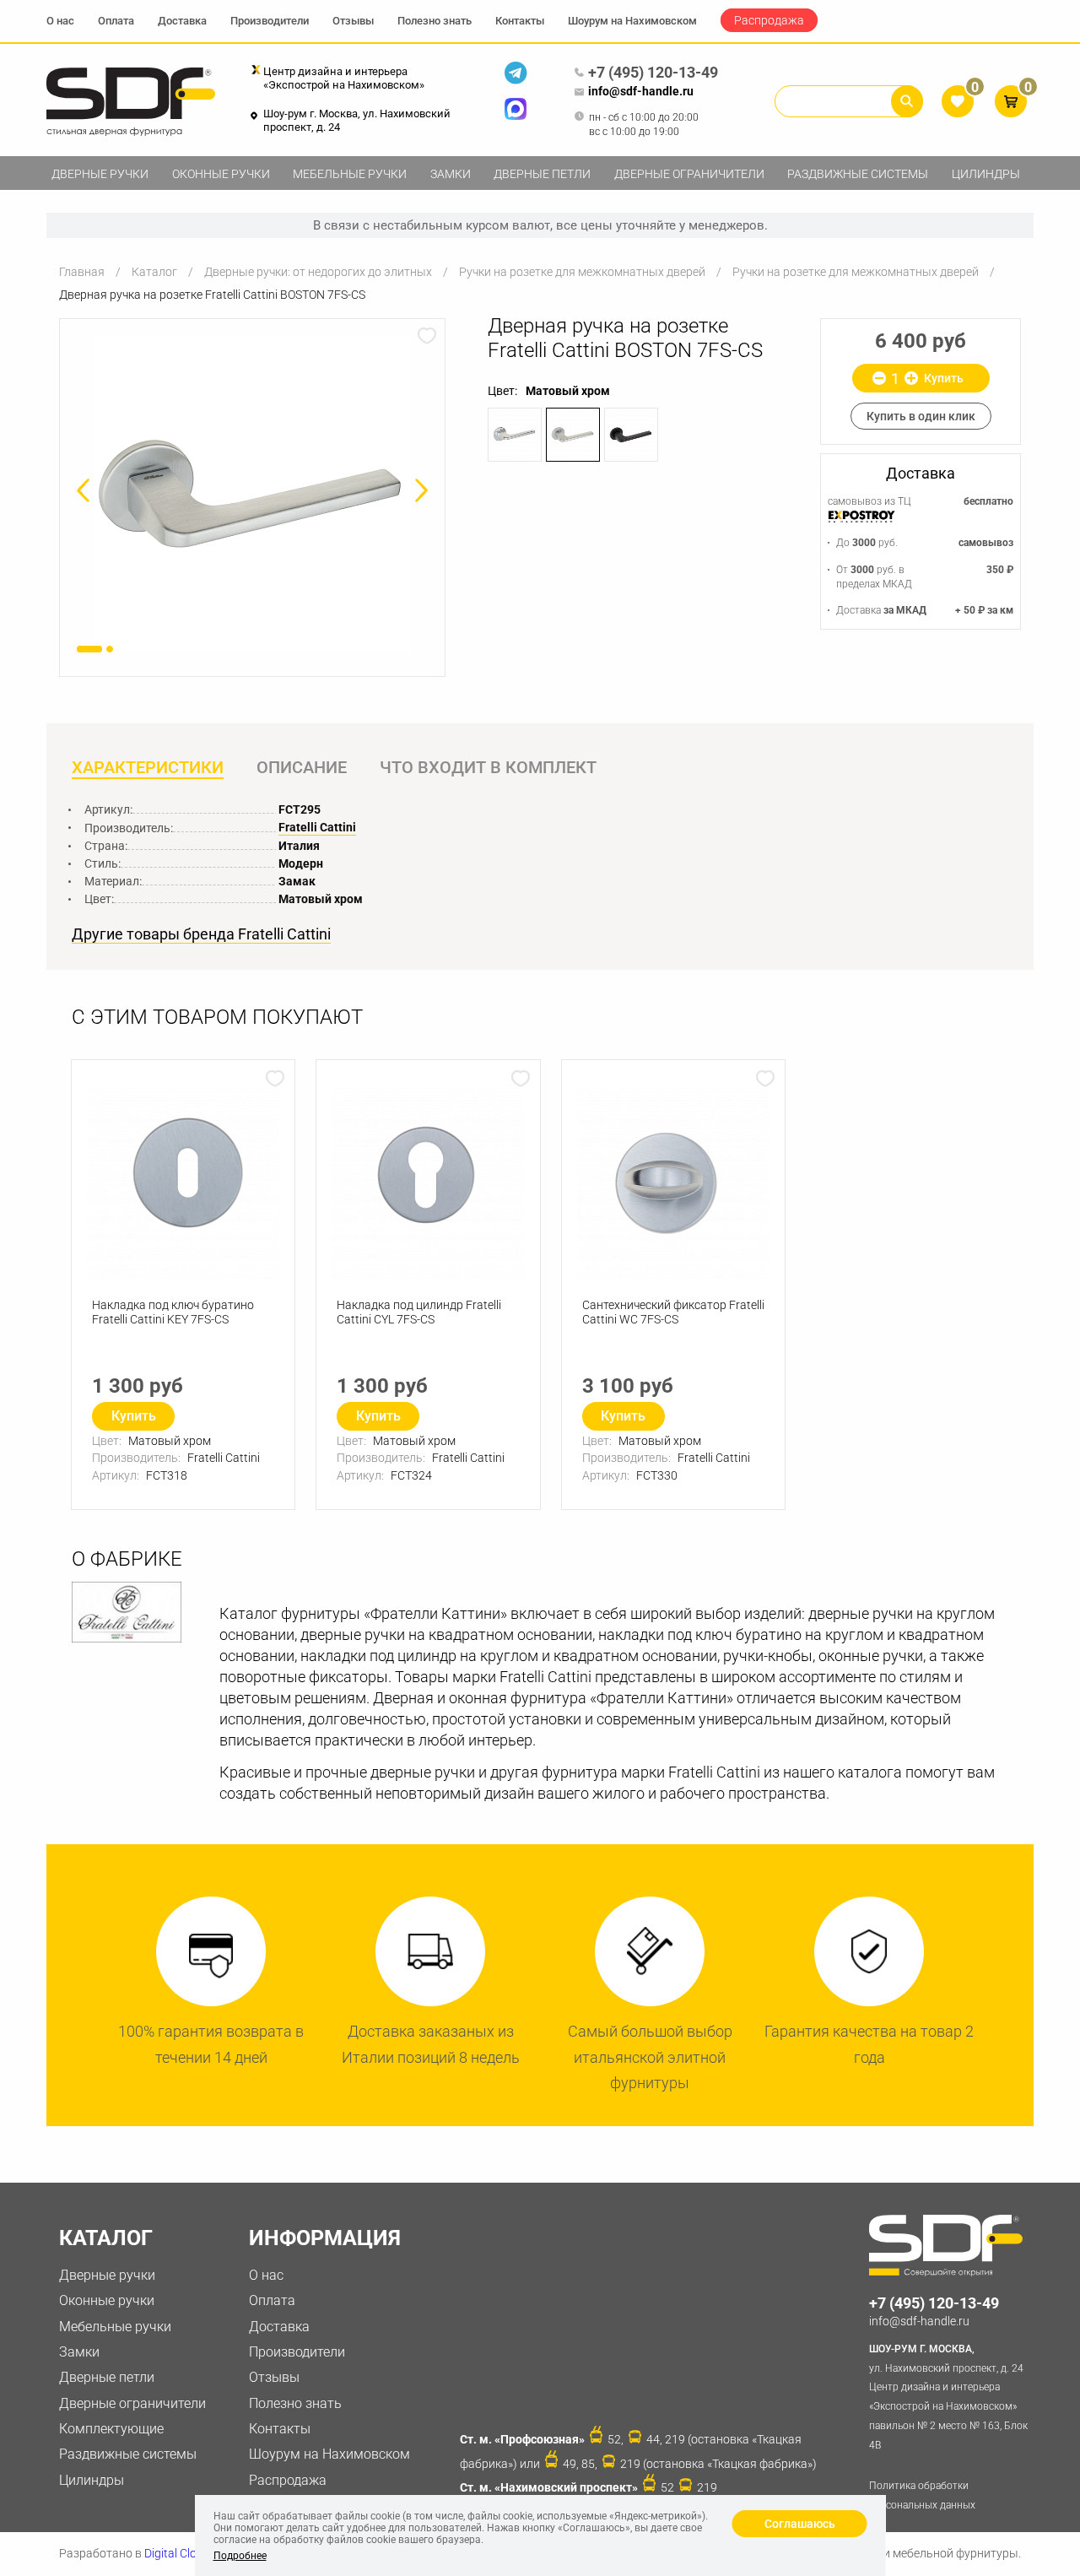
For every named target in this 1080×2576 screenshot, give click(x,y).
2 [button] (110, 649)
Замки (451, 174)
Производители (270, 21)
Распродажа (769, 20)
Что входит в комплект (488, 767)
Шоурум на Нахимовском (632, 21)
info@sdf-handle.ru (641, 91)
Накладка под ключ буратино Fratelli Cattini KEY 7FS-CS (173, 1312)
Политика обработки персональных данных (922, 2495)
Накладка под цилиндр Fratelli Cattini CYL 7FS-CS (419, 1312)
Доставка (182, 21)
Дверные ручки (100, 174)
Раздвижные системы (858, 174)
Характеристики (148, 767)
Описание (302, 767)
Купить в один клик (921, 416)
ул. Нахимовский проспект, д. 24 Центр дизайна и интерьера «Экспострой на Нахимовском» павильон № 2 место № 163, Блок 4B (948, 2397)
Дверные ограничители (689, 174)
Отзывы (353, 21)
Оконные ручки (221, 174)
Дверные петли (542, 174)
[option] (252, 494)
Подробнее (240, 2556)
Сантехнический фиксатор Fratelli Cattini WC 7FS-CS (673, 1312)
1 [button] (89, 649)
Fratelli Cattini (317, 827)
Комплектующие (111, 2429)
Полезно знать (435, 21)
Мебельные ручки (350, 174)
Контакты (520, 21)
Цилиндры (986, 174)
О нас (60, 21)
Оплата (116, 21)
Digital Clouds (180, 2553)
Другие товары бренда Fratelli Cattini (201, 934)
